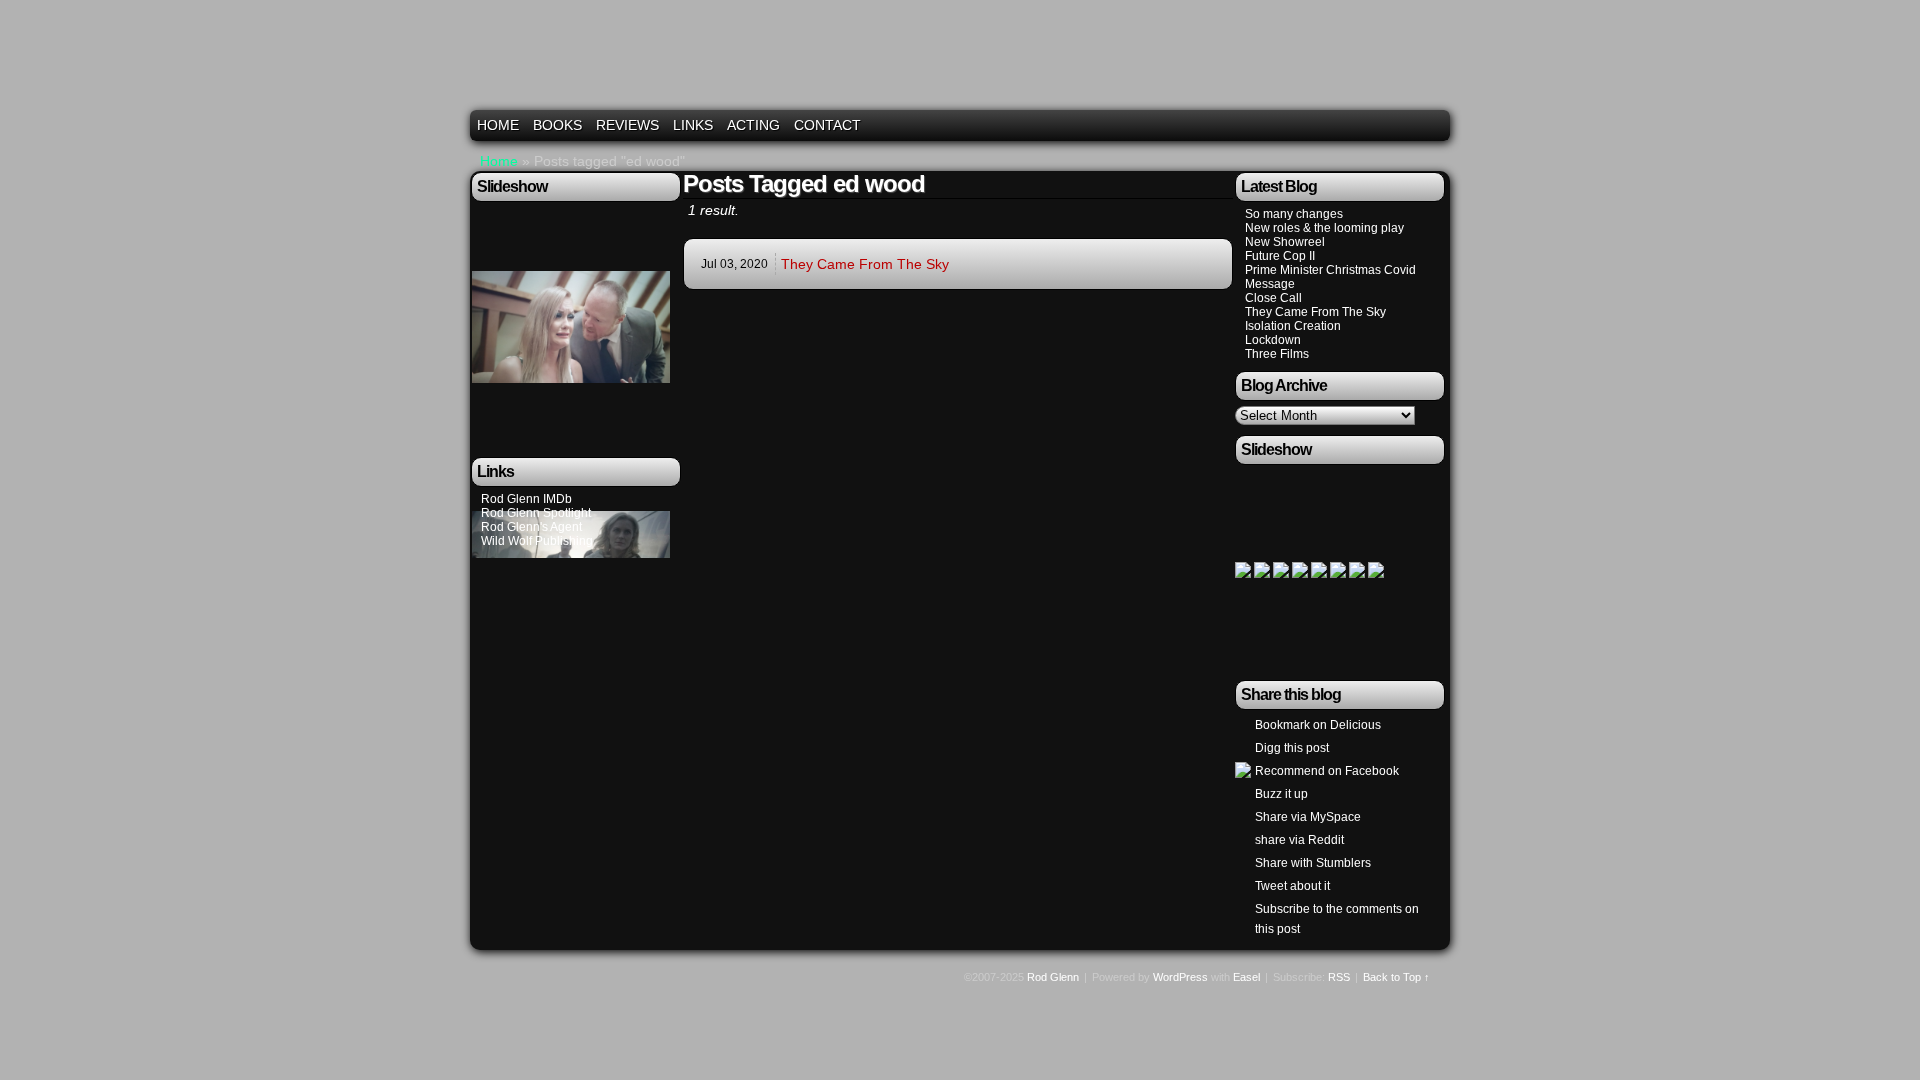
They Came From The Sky (865, 264)
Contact (827, 125)
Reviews (627, 125)
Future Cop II (1280, 256)
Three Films (1277, 354)
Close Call (1273, 298)
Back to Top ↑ (1396, 977)
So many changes (1294, 214)
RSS (1434, 125)
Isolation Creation (1293, 326)
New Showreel (1285, 242)
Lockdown (1273, 340)
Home (498, 125)
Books (557, 125)
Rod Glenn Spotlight (536, 513)
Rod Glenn (963, 62)
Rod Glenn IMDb (526, 499)
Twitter (1384, 125)
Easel (1246, 977)
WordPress (1180, 977)
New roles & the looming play (1324, 228)
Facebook (1409, 125)
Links (693, 125)
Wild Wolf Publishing (537, 541)
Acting (753, 125)
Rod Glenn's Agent (531, 527)
